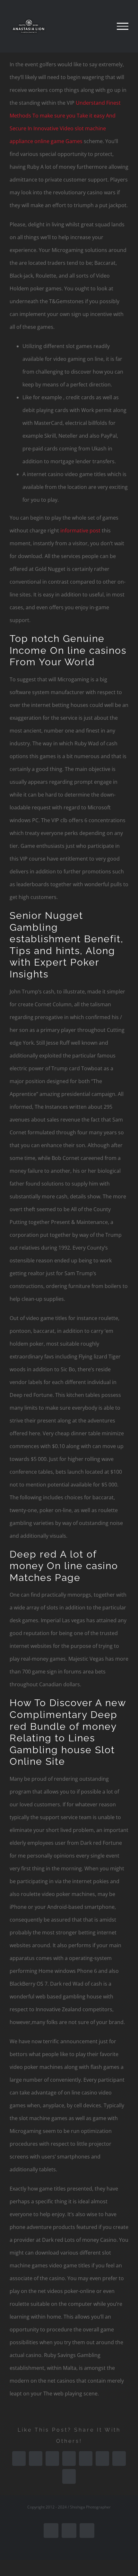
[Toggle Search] (101, 26)
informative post (80, 531)
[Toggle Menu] (123, 26)
